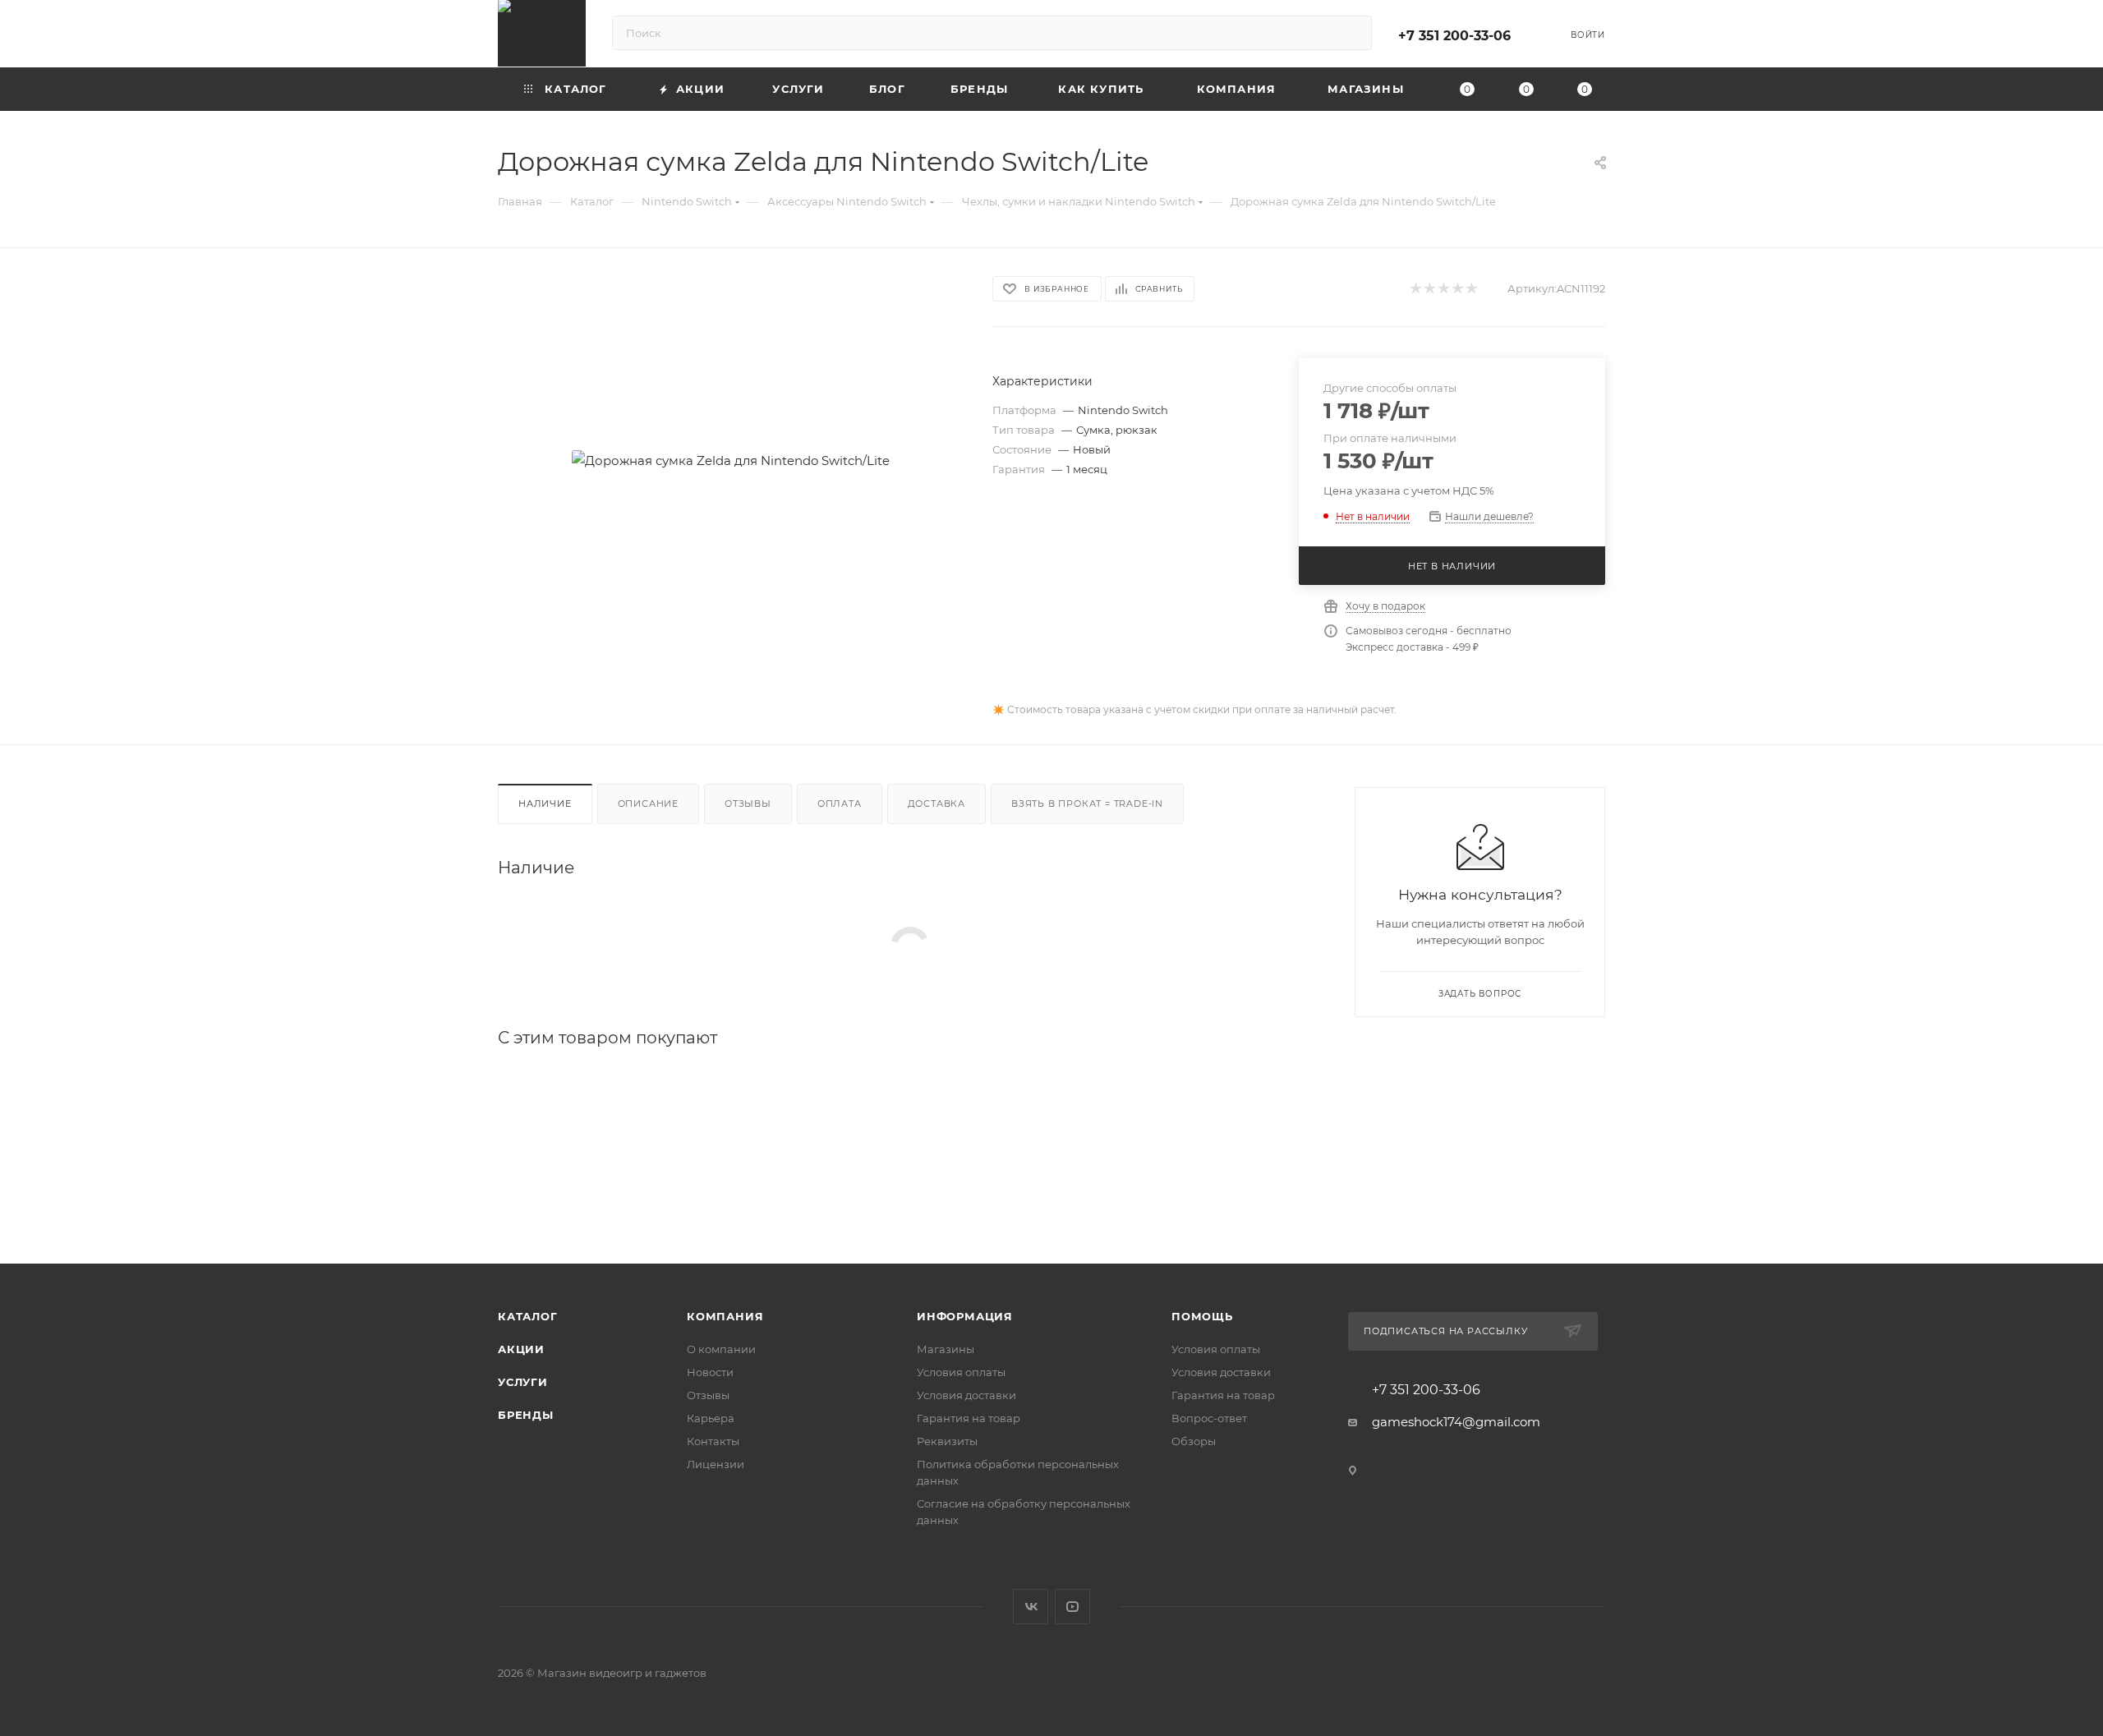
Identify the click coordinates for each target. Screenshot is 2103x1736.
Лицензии (716, 1464)
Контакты (713, 1441)
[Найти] (1352, 33)
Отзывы (748, 804)
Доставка (936, 804)
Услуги (523, 1382)
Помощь (1202, 1316)
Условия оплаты (961, 1372)
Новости (710, 1372)
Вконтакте (1031, 1607)
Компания (725, 1316)
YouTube (1072, 1607)
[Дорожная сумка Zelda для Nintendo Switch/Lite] (730, 460)
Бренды (526, 1415)
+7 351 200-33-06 (1454, 36)
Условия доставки (966, 1395)
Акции (521, 1349)
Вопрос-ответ (1209, 1418)
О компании (721, 1349)
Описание (648, 804)
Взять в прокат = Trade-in (1087, 804)
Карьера (711, 1418)
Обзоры (1194, 1441)
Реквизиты (947, 1441)
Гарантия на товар (969, 1418)
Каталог (528, 1316)
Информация (965, 1316)
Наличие (545, 804)
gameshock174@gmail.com (1456, 1422)
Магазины (946, 1349)
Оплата (840, 804)
